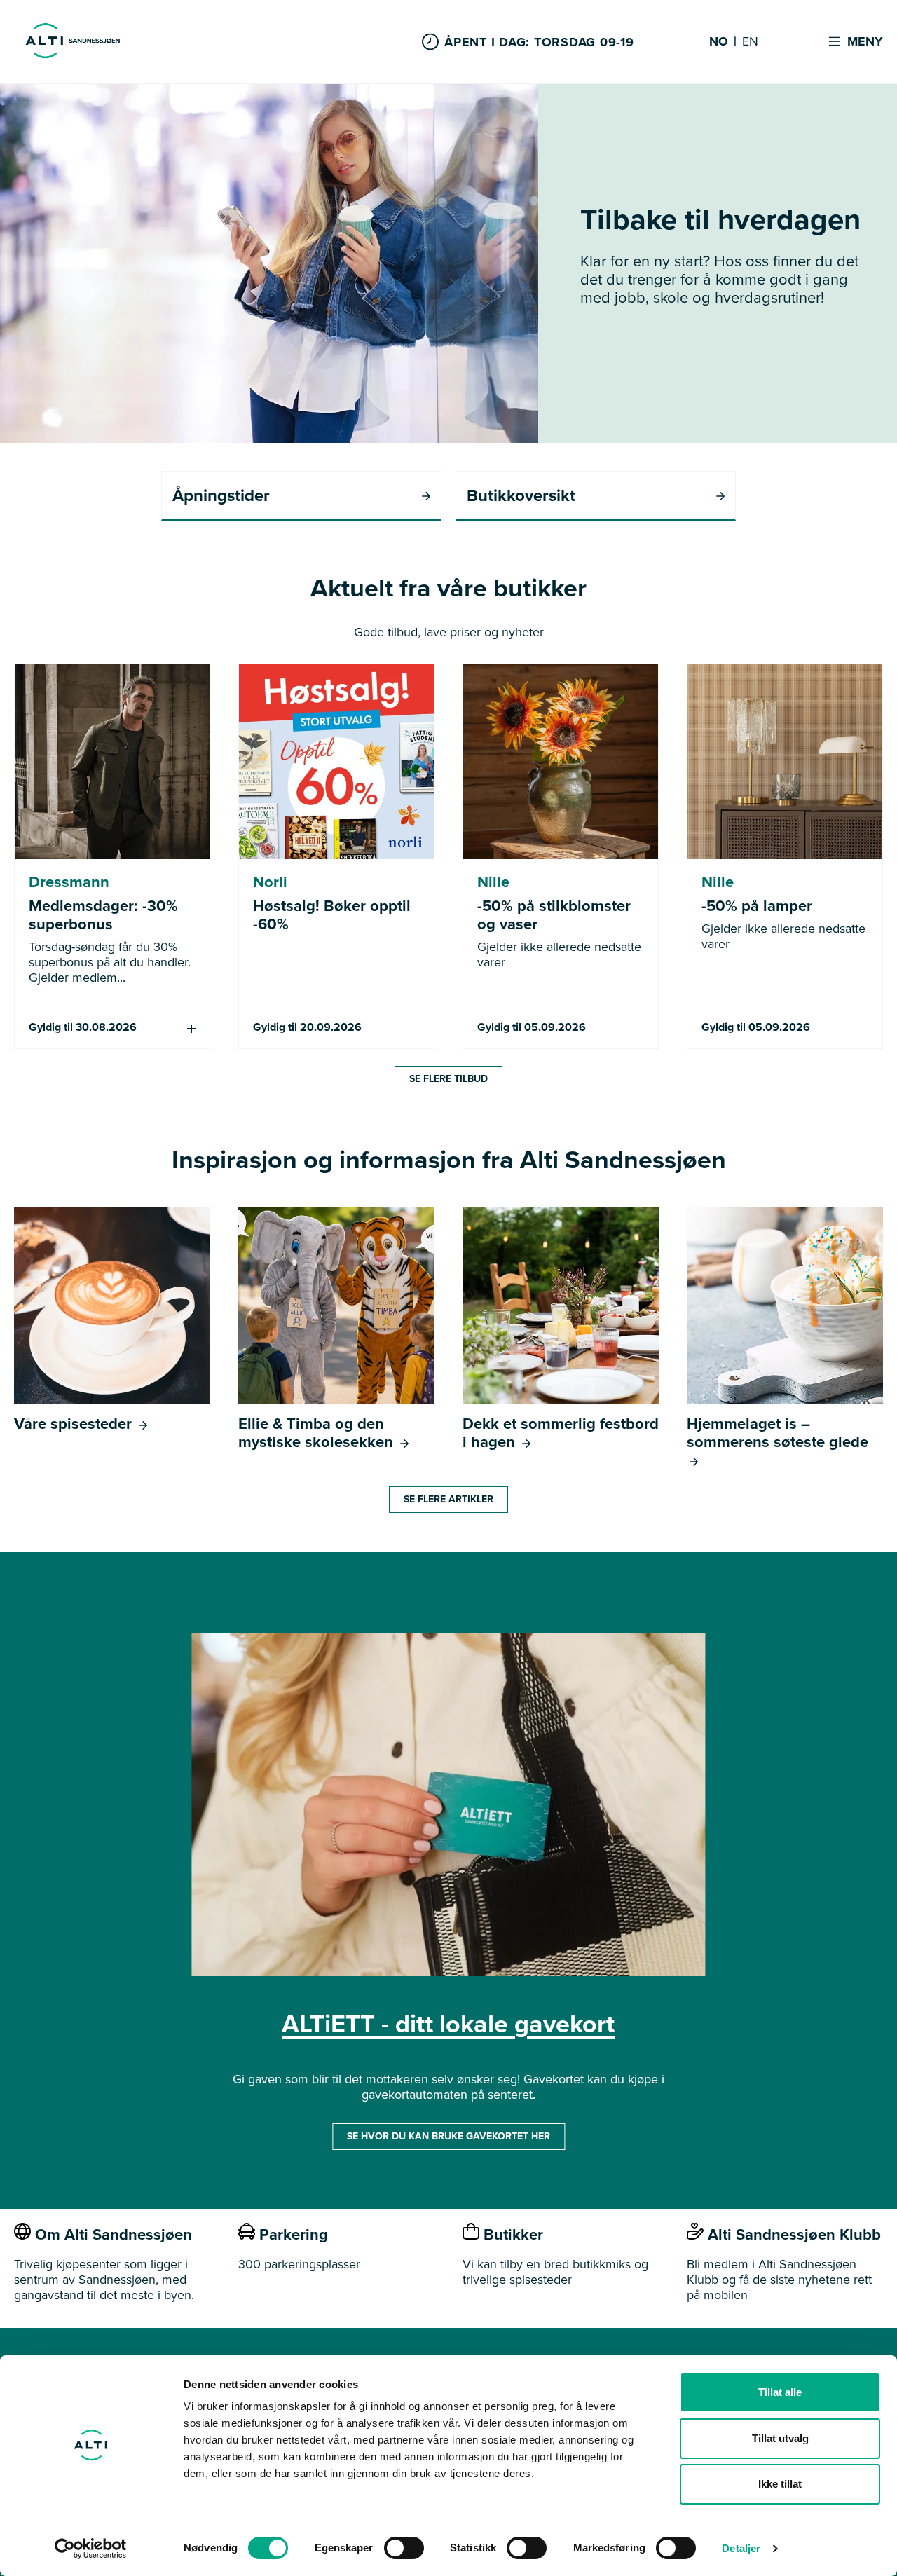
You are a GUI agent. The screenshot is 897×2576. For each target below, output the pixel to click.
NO (719, 42)
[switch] (404, 2548)
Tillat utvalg (780, 2438)
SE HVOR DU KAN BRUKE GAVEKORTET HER (448, 2136)
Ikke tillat (780, 2484)
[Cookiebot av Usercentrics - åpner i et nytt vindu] (91, 2549)
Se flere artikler (448, 1499)
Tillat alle (780, 2392)
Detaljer (741, 2548)
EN (750, 42)
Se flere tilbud (448, 1079)
